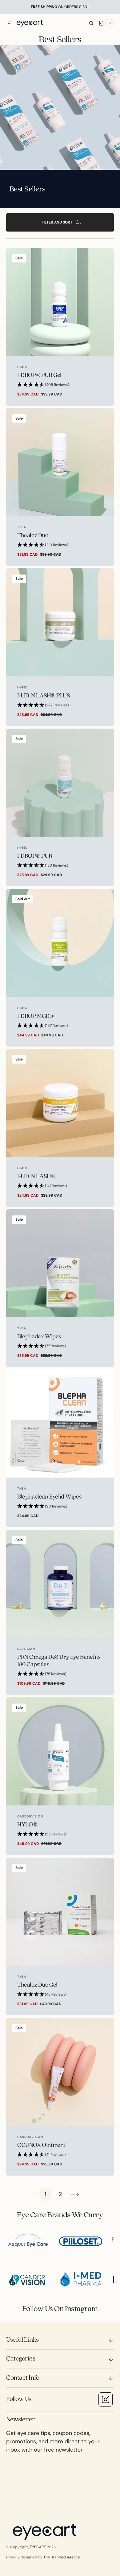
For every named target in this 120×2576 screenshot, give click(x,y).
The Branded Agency (62, 2557)
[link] (60, 327)
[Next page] (75, 2194)
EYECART (38, 2547)
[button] (10, 24)
